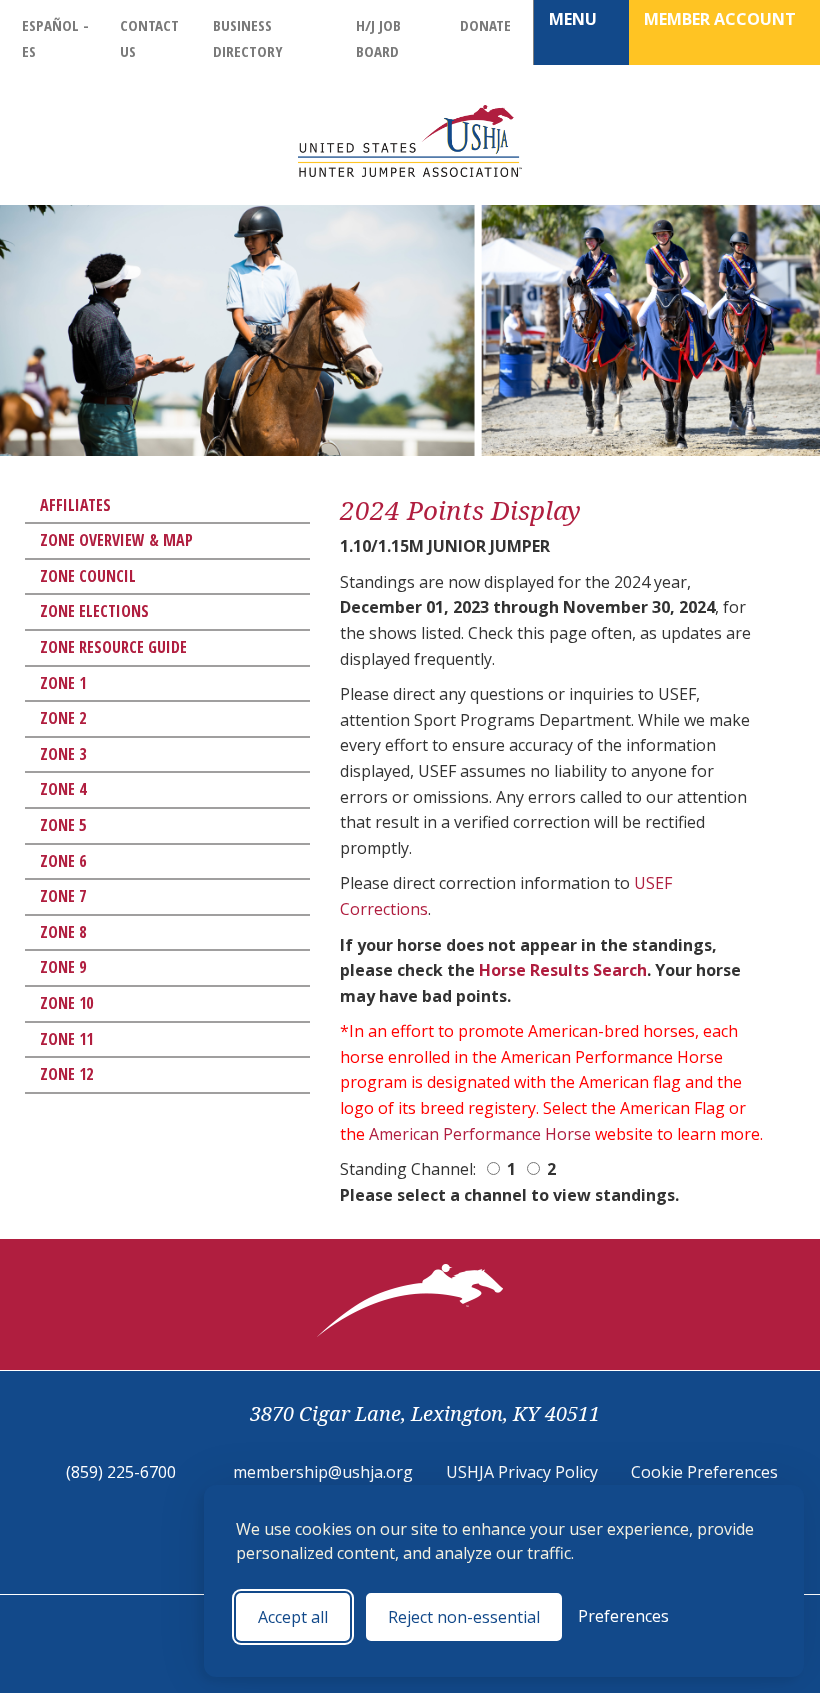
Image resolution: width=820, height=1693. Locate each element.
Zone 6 (63, 861)
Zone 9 (63, 967)
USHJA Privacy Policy (522, 1472)
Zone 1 (63, 683)
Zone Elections (94, 611)
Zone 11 (66, 1039)
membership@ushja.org (323, 1472)
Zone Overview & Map (116, 540)
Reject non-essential (464, 1617)
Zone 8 (63, 932)
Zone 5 (63, 825)
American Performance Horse (480, 1134)
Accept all (293, 1617)
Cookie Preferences (704, 1472)
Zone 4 (63, 789)
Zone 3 (63, 754)
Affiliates (75, 505)
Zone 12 (66, 1074)
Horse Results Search (563, 970)
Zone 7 (63, 896)
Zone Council (88, 576)
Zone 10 (66, 1003)
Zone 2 (63, 718)
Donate (485, 25)
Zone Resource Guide (113, 647)
